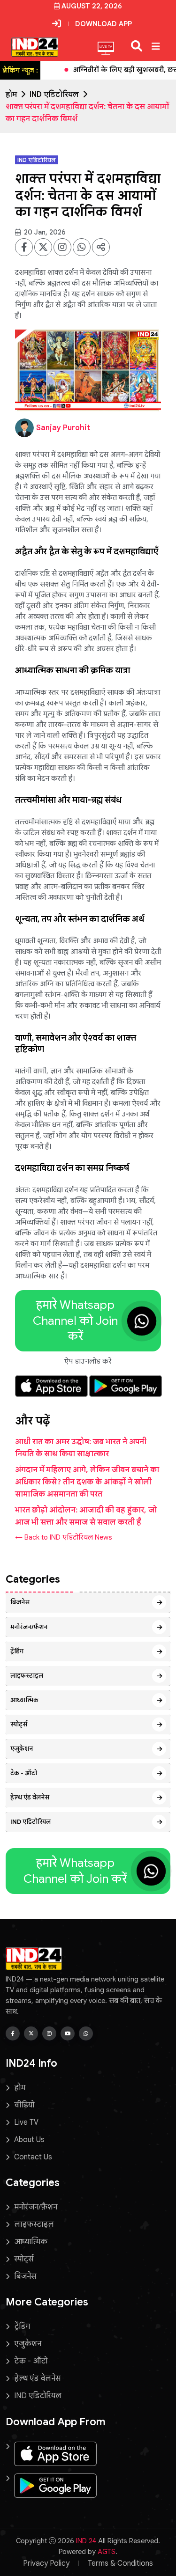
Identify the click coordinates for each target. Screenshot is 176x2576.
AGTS (107, 2552)
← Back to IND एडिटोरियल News (64, 1537)
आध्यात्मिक (24, 1700)
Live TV (26, 2122)
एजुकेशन (22, 1749)
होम (11, 95)
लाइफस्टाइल (27, 1676)
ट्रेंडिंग (17, 1651)
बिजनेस (20, 1602)
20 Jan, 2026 (44, 232)
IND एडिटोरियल (54, 95)
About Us (29, 2140)
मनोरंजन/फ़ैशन (29, 1627)
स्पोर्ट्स (19, 1724)
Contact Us (33, 2157)
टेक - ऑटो (24, 1773)
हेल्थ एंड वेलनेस (30, 1797)
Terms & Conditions (120, 2563)
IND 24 (86, 2541)
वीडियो (24, 2105)
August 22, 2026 (92, 6)
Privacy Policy (46, 2563)
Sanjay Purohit (63, 428)
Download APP (103, 24)
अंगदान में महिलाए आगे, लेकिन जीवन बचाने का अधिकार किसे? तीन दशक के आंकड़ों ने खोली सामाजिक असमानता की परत (87, 1482)
